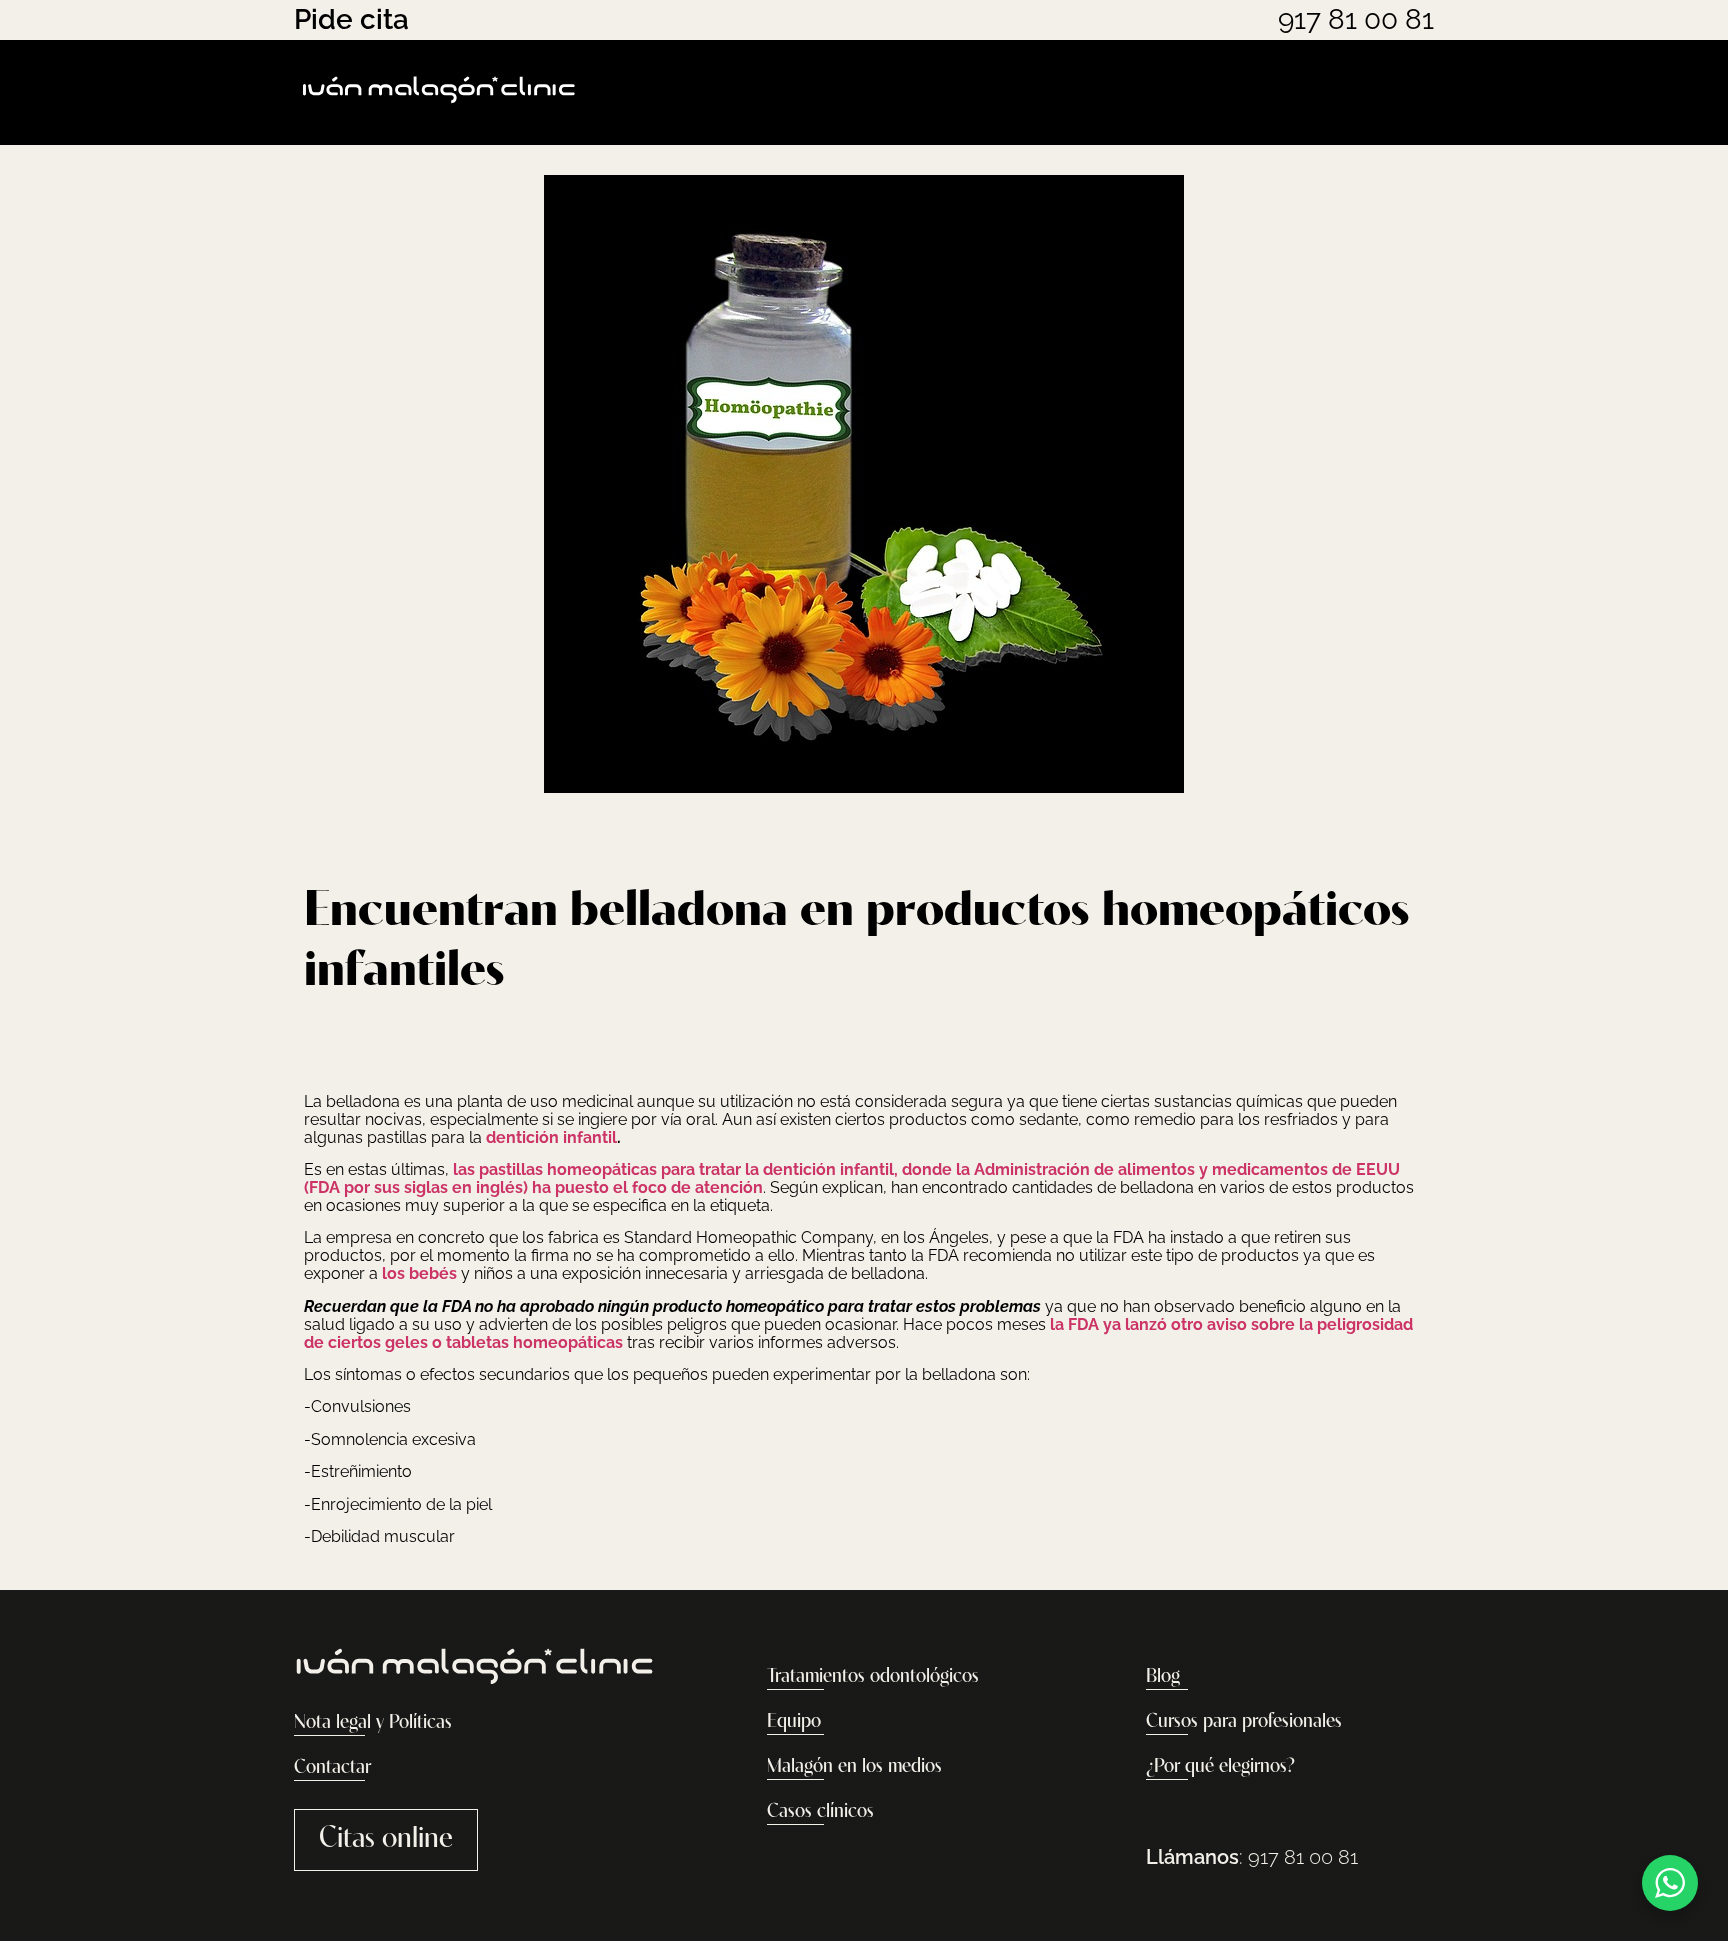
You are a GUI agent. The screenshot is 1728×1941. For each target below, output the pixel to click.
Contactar (332, 1768)
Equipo (794, 1722)
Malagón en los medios (854, 1767)
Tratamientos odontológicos (873, 1677)
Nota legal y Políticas (373, 1723)
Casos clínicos (820, 1812)
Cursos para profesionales (1244, 1722)
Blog (1163, 1677)
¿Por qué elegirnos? (1220, 1767)
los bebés (419, 1273)
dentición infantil (551, 1137)
